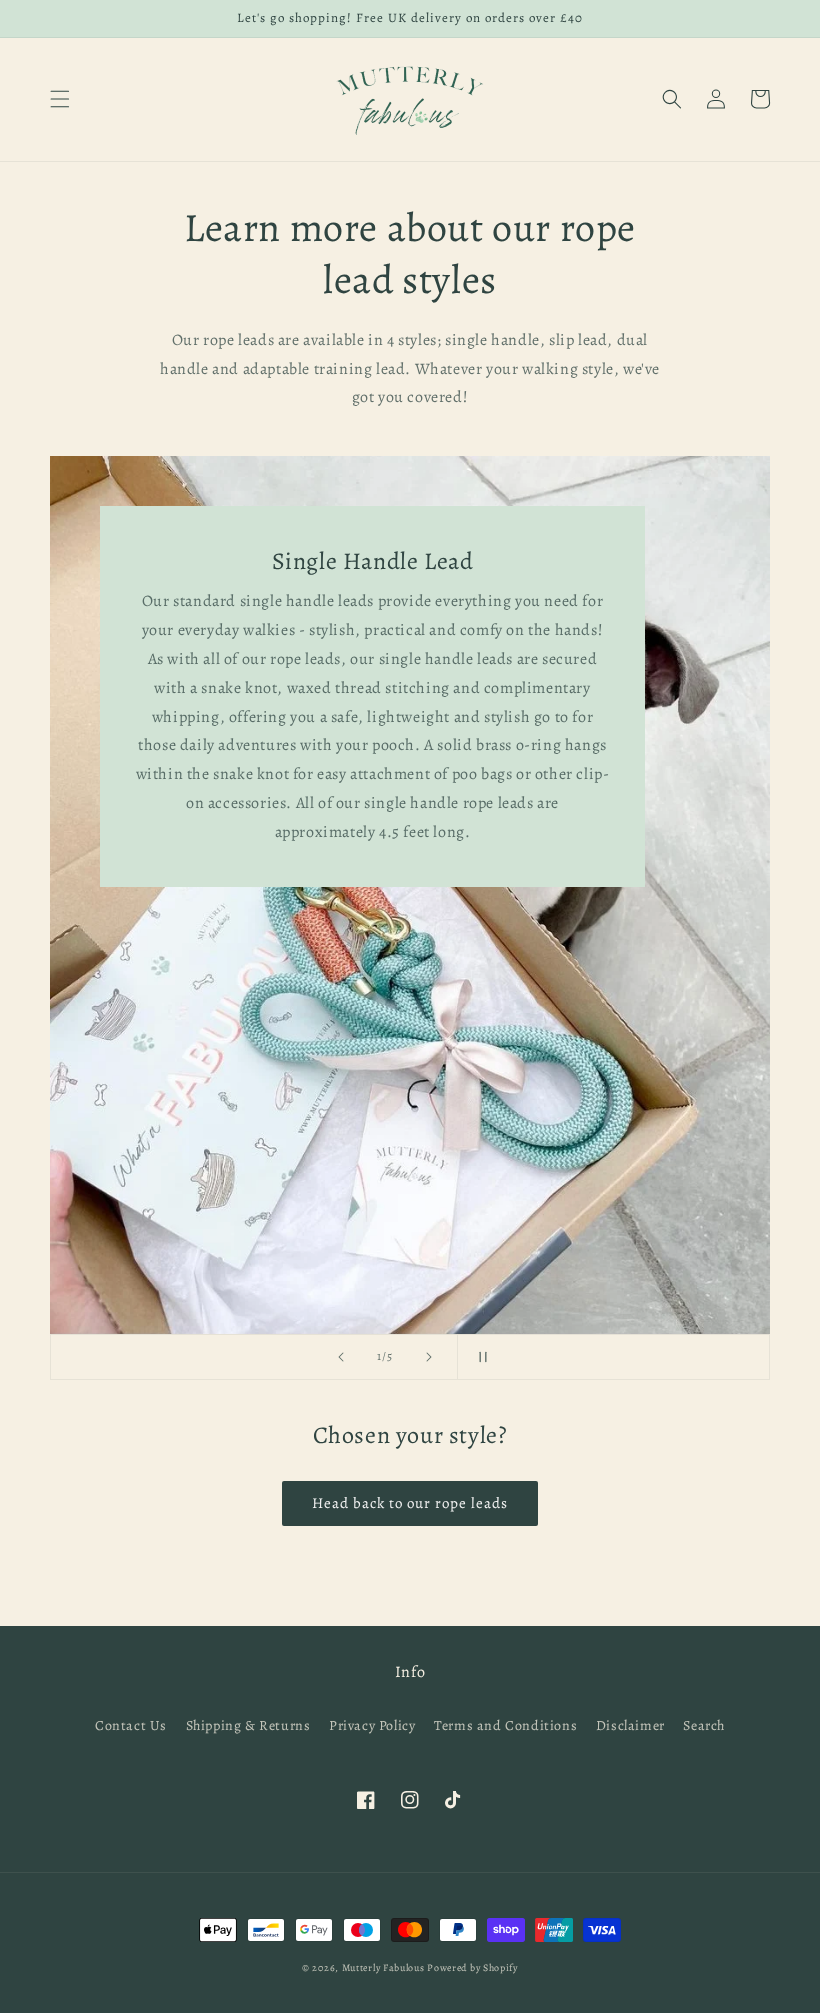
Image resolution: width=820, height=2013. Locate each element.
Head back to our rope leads (410, 1503)
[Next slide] (429, 1357)
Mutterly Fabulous (383, 1967)
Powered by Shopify (472, 1967)
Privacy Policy (372, 1725)
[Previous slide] (341, 1357)
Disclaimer (630, 1725)
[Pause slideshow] (479, 1357)
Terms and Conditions (505, 1725)
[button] (60, 99)
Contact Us (131, 1725)
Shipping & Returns (248, 1725)
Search (704, 1725)
